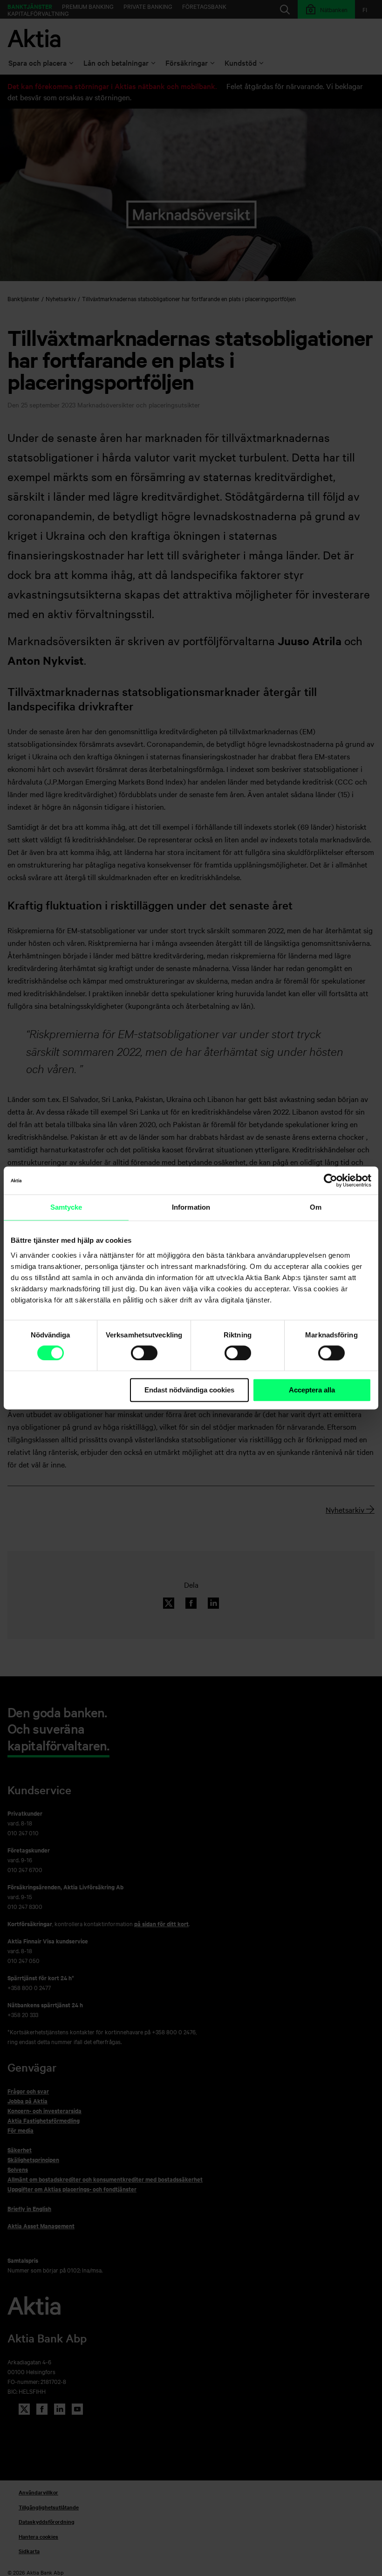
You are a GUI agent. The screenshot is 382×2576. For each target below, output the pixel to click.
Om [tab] (316, 1207)
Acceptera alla (312, 1390)
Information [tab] (191, 1207)
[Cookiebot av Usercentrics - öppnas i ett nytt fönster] (331, 1180)
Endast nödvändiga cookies (189, 1390)
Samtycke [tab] (66, 1207)
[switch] (144, 1353)
